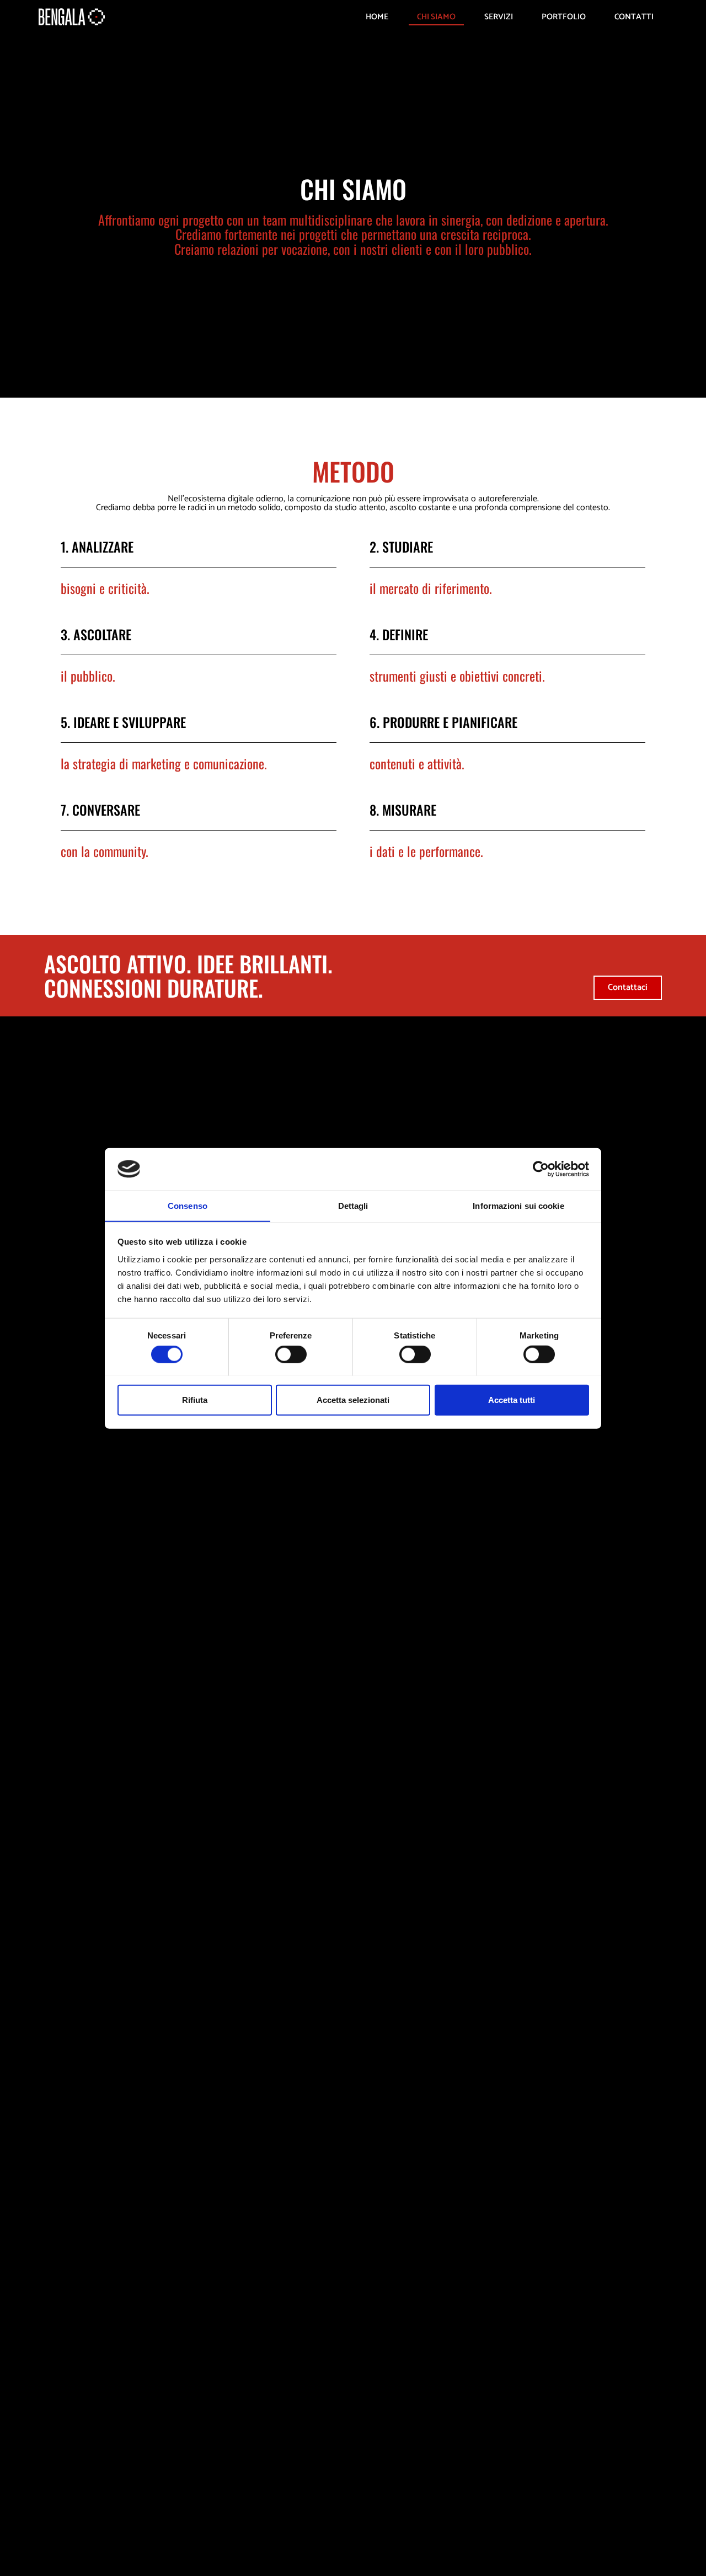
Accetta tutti (512, 1399)
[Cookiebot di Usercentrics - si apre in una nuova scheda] (541, 1169)
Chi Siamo (436, 17)
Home (377, 17)
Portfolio (564, 17)
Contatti (634, 17)
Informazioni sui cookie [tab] (518, 1205)
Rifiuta (195, 1399)
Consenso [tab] (188, 1205)
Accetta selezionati (353, 1399)
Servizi (499, 17)
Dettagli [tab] (353, 1205)
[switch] (291, 1354)
